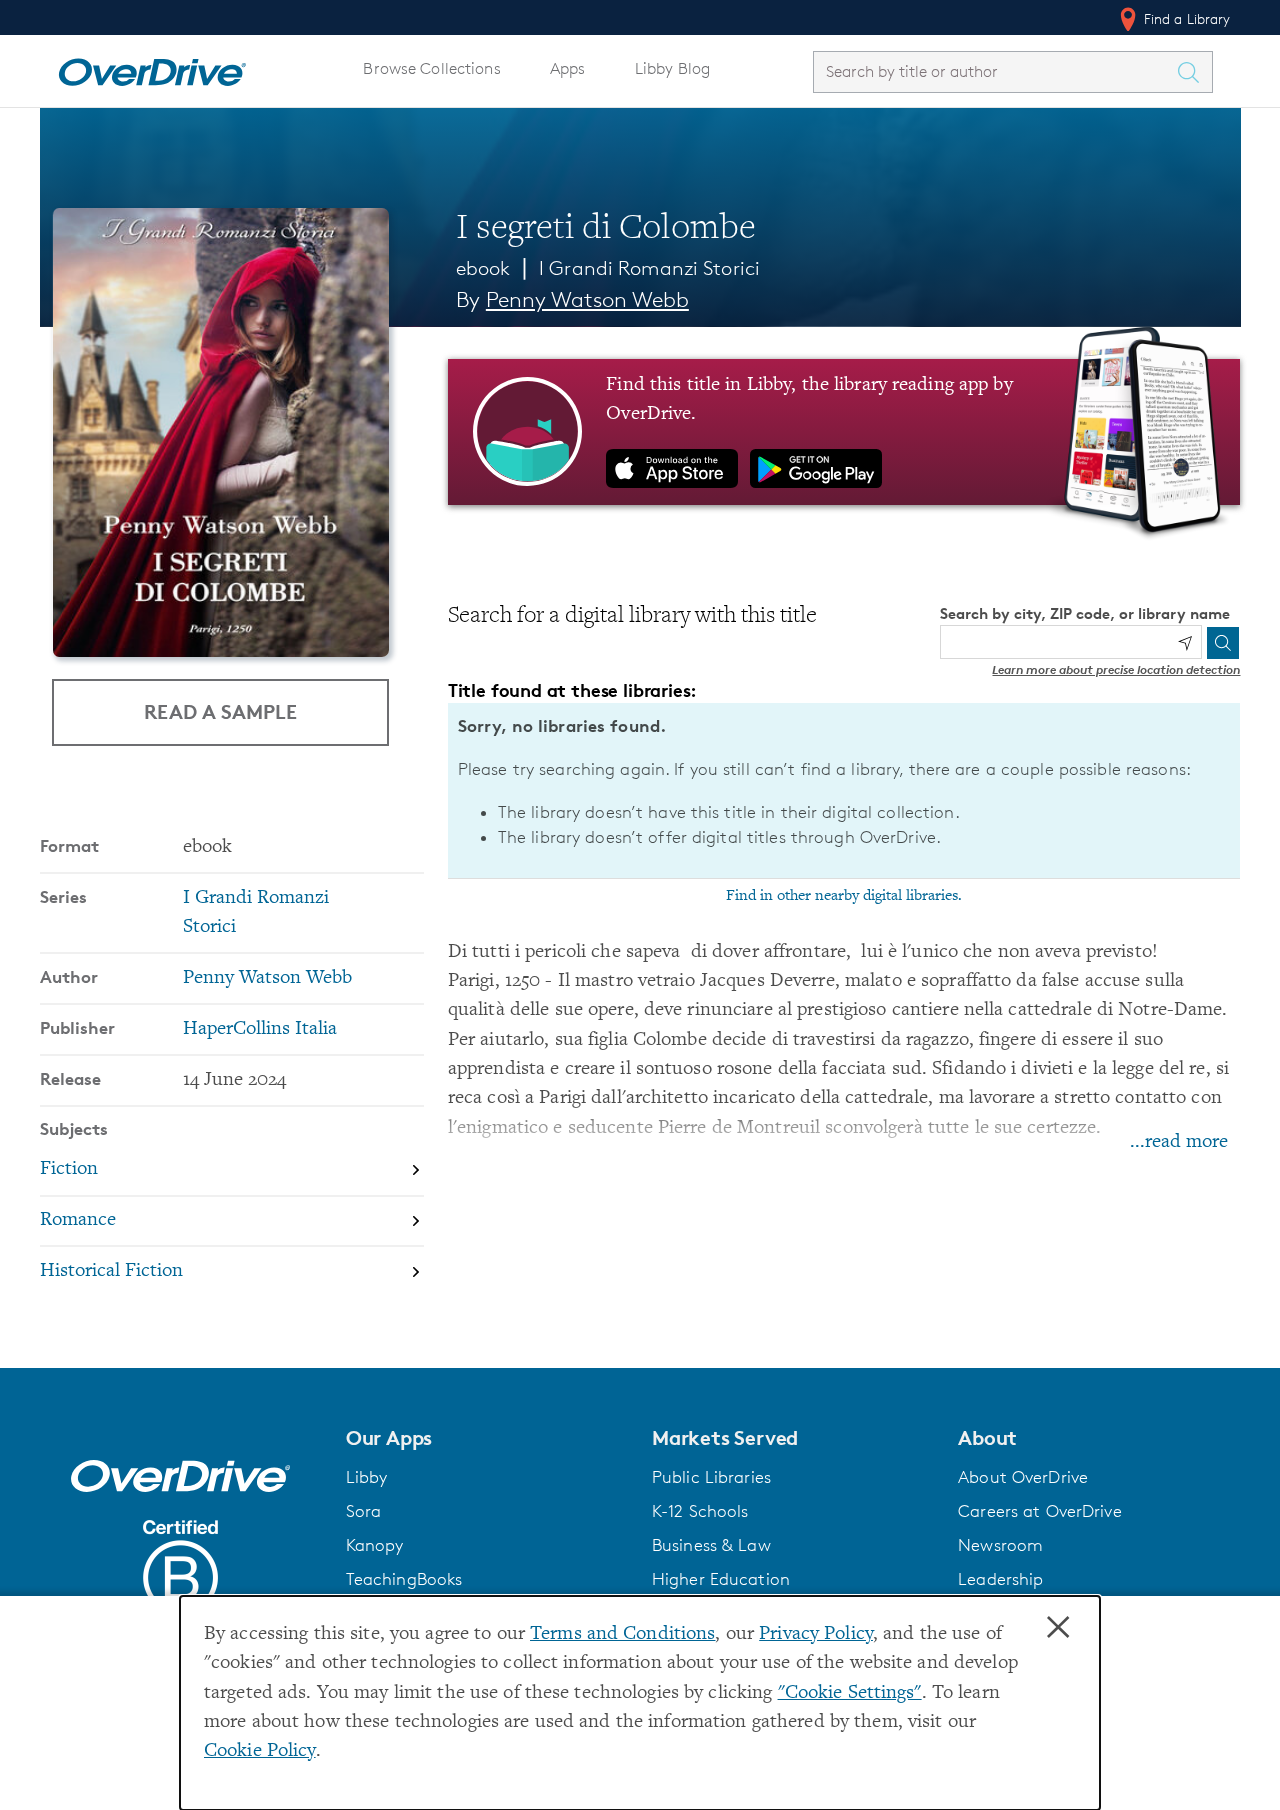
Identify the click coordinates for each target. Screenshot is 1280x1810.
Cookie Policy (260, 1751)
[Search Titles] (1194, 72)
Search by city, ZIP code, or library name (1085, 613)
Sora (364, 1511)
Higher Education (721, 1579)
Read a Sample (220, 711)
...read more (1179, 1142)
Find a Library (1185, 18)
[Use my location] (1185, 643)
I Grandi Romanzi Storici (649, 268)
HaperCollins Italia (260, 1029)
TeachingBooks (404, 1579)
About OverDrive (1023, 1477)
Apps (568, 68)
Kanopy (375, 1545)
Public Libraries (711, 1477)
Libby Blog (672, 68)
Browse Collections (431, 68)
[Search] (1223, 643)
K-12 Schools (700, 1511)
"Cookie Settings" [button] (850, 1693)
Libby (367, 1477)
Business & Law (711, 1545)
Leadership (1000, 1579)
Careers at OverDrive (1039, 1511)
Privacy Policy (816, 1634)
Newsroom (1000, 1545)
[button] (487, 1438)
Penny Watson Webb (587, 299)
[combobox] (995, 71)
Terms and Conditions (622, 1634)
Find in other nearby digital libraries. (844, 896)
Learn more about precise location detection (1116, 669)
